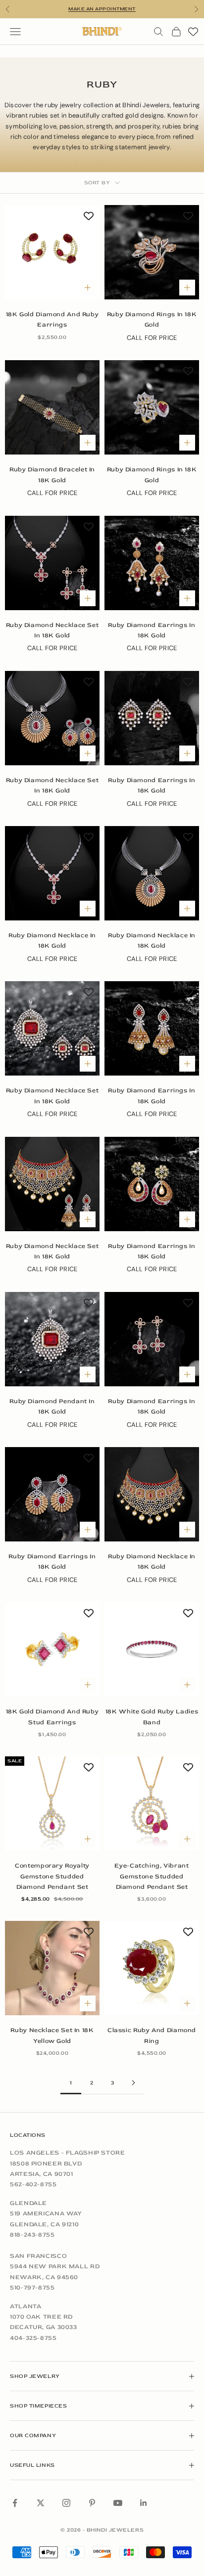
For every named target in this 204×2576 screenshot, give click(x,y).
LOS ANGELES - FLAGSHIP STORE (68, 2153)
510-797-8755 (32, 2287)
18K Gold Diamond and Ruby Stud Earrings (52, 1717)
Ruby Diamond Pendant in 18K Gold (52, 1406)
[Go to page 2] (133, 2083)
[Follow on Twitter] (41, 2503)
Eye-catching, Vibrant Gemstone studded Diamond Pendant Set (152, 1876)
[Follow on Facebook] (15, 2503)
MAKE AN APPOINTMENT (102, 9)
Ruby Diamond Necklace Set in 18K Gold (52, 630)
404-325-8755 (33, 2338)
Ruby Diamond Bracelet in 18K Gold (52, 475)
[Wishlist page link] (193, 32)
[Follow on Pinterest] (92, 2503)
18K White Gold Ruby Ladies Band (152, 1717)
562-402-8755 (33, 2184)
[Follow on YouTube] (118, 2503)
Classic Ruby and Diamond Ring (152, 2035)
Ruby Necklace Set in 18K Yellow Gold (52, 2035)
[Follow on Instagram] (66, 2503)
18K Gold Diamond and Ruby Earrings (52, 319)
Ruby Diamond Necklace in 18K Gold (52, 940)
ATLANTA (25, 2306)
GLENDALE (28, 2203)
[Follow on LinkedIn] (144, 2503)
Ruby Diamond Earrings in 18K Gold (152, 630)
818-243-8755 (32, 2235)
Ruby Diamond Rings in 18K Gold (152, 319)
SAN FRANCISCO (38, 2256)
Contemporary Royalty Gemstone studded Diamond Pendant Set (52, 1876)
